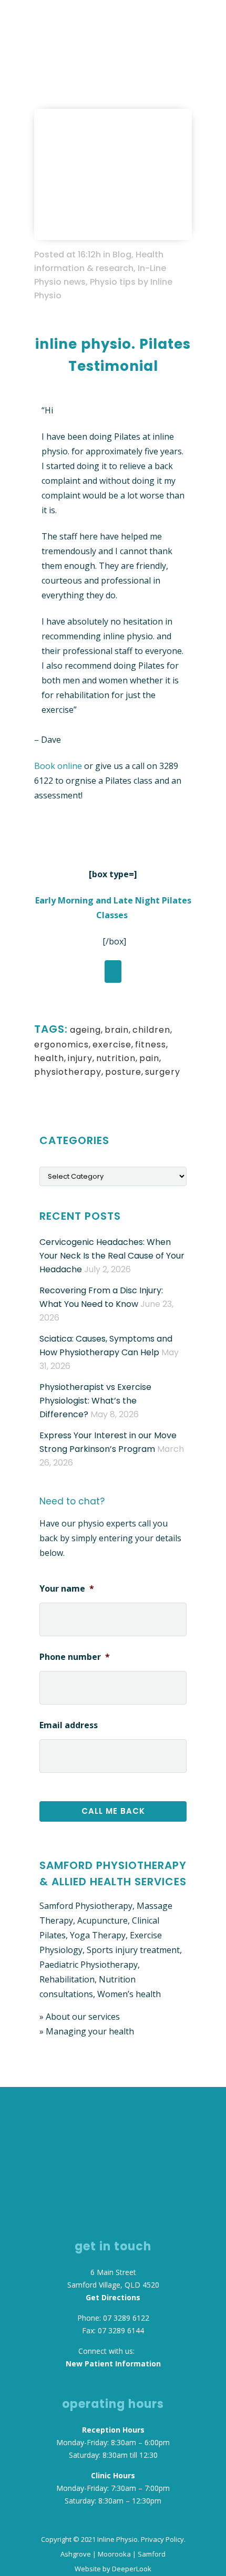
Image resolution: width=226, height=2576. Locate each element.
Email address (69, 1725)
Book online (59, 766)
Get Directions (113, 2297)
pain (149, 1058)
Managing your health (90, 2031)
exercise (112, 1045)
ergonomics (61, 1045)
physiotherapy (68, 1072)
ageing (85, 1030)
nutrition (116, 1058)
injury (80, 1058)
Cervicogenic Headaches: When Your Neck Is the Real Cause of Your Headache (112, 1256)
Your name (67, 1589)
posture (123, 1072)
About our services (83, 2017)
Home (45, 59)
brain (117, 1030)
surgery (163, 1072)
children (151, 1030)
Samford (152, 2554)
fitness (151, 1045)
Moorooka (114, 2554)
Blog (70, 59)
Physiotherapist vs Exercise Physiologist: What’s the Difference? (95, 1401)
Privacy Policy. (163, 2539)
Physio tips (113, 282)
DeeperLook (132, 2569)
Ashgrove (76, 2554)
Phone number (75, 1657)
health (49, 1058)
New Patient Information (113, 2364)
